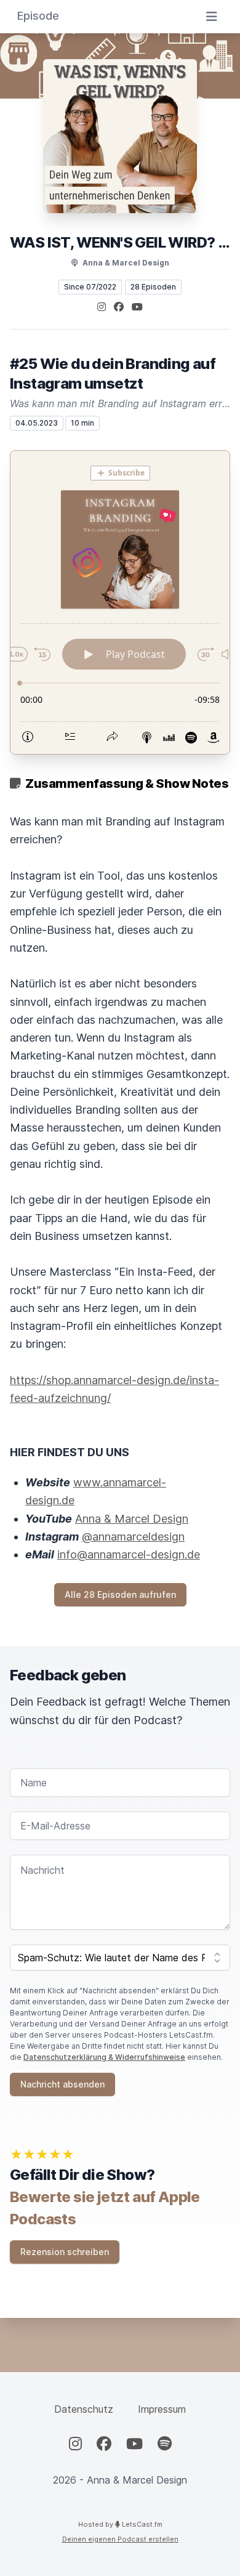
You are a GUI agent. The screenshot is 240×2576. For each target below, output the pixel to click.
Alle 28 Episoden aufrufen (120, 1594)
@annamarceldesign (133, 1537)
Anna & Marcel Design (132, 1519)
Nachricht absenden (62, 2084)
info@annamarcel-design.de (129, 1554)
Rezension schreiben (65, 2252)
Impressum (162, 2409)
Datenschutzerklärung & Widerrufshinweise (104, 2057)
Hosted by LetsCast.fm (120, 2524)
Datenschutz (84, 2409)
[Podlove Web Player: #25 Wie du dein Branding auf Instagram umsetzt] (120, 602)
